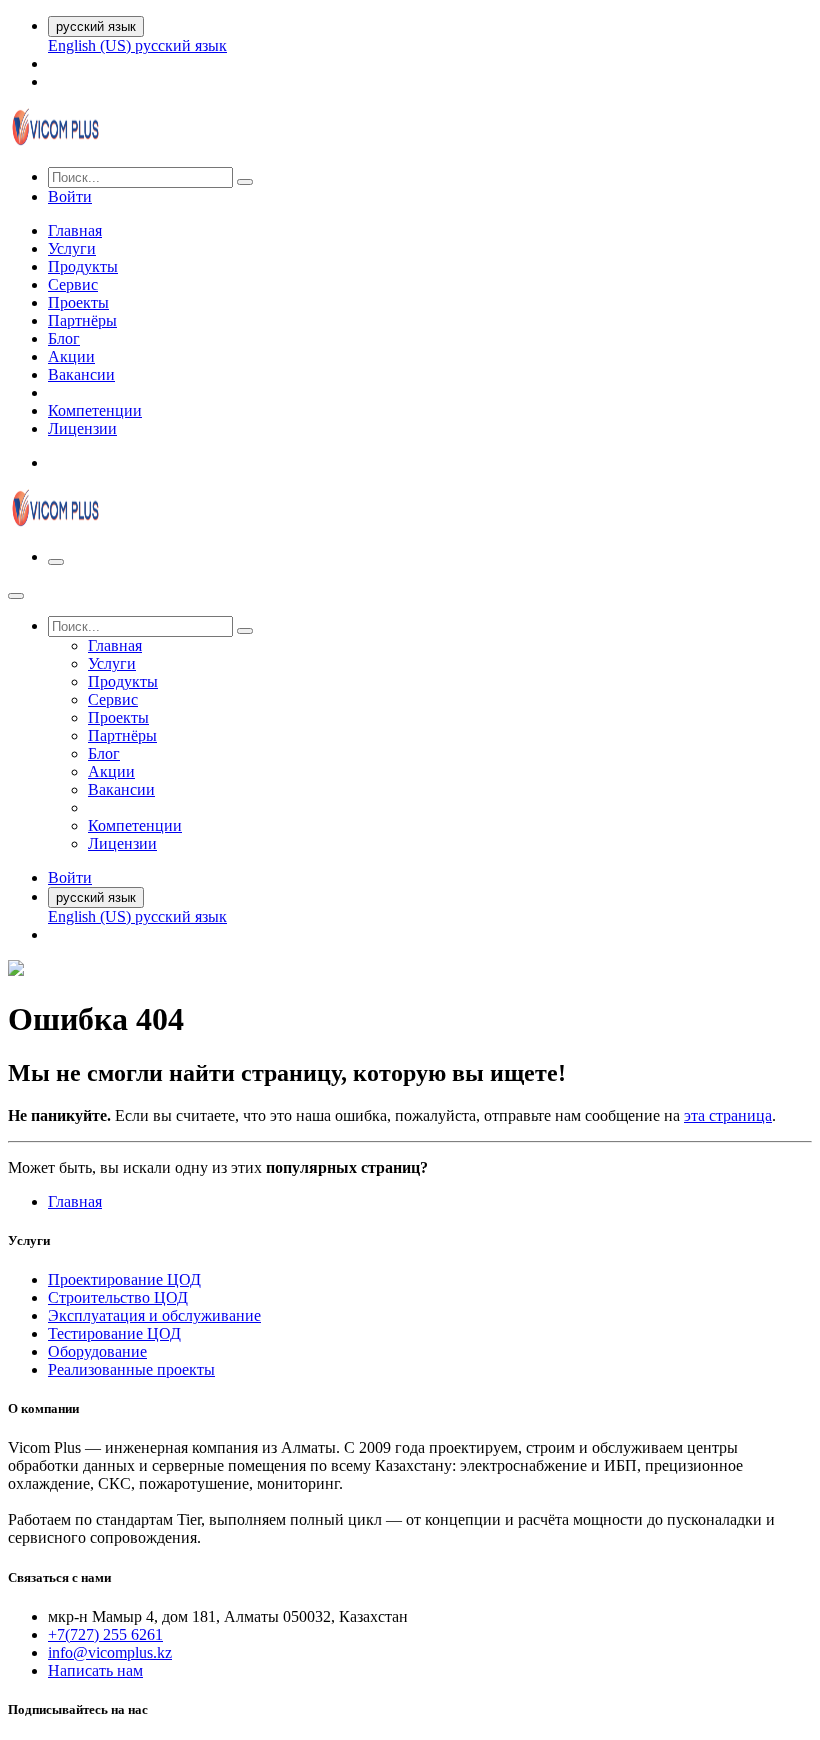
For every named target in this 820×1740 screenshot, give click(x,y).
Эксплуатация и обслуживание (154, 1315)
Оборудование (97, 1351)
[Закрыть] (16, 596)
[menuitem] (91, 45)
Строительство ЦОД (118, 1297)
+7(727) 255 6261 (105, 1634)
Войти (70, 196)
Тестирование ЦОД (114, 1333)
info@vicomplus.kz (110, 1652)
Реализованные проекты (131, 1369)
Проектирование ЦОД (124, 1279)
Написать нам (95, 1670)
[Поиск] (245, 182)
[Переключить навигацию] (56, 562)
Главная (75, 1201)
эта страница (728, 1115)
